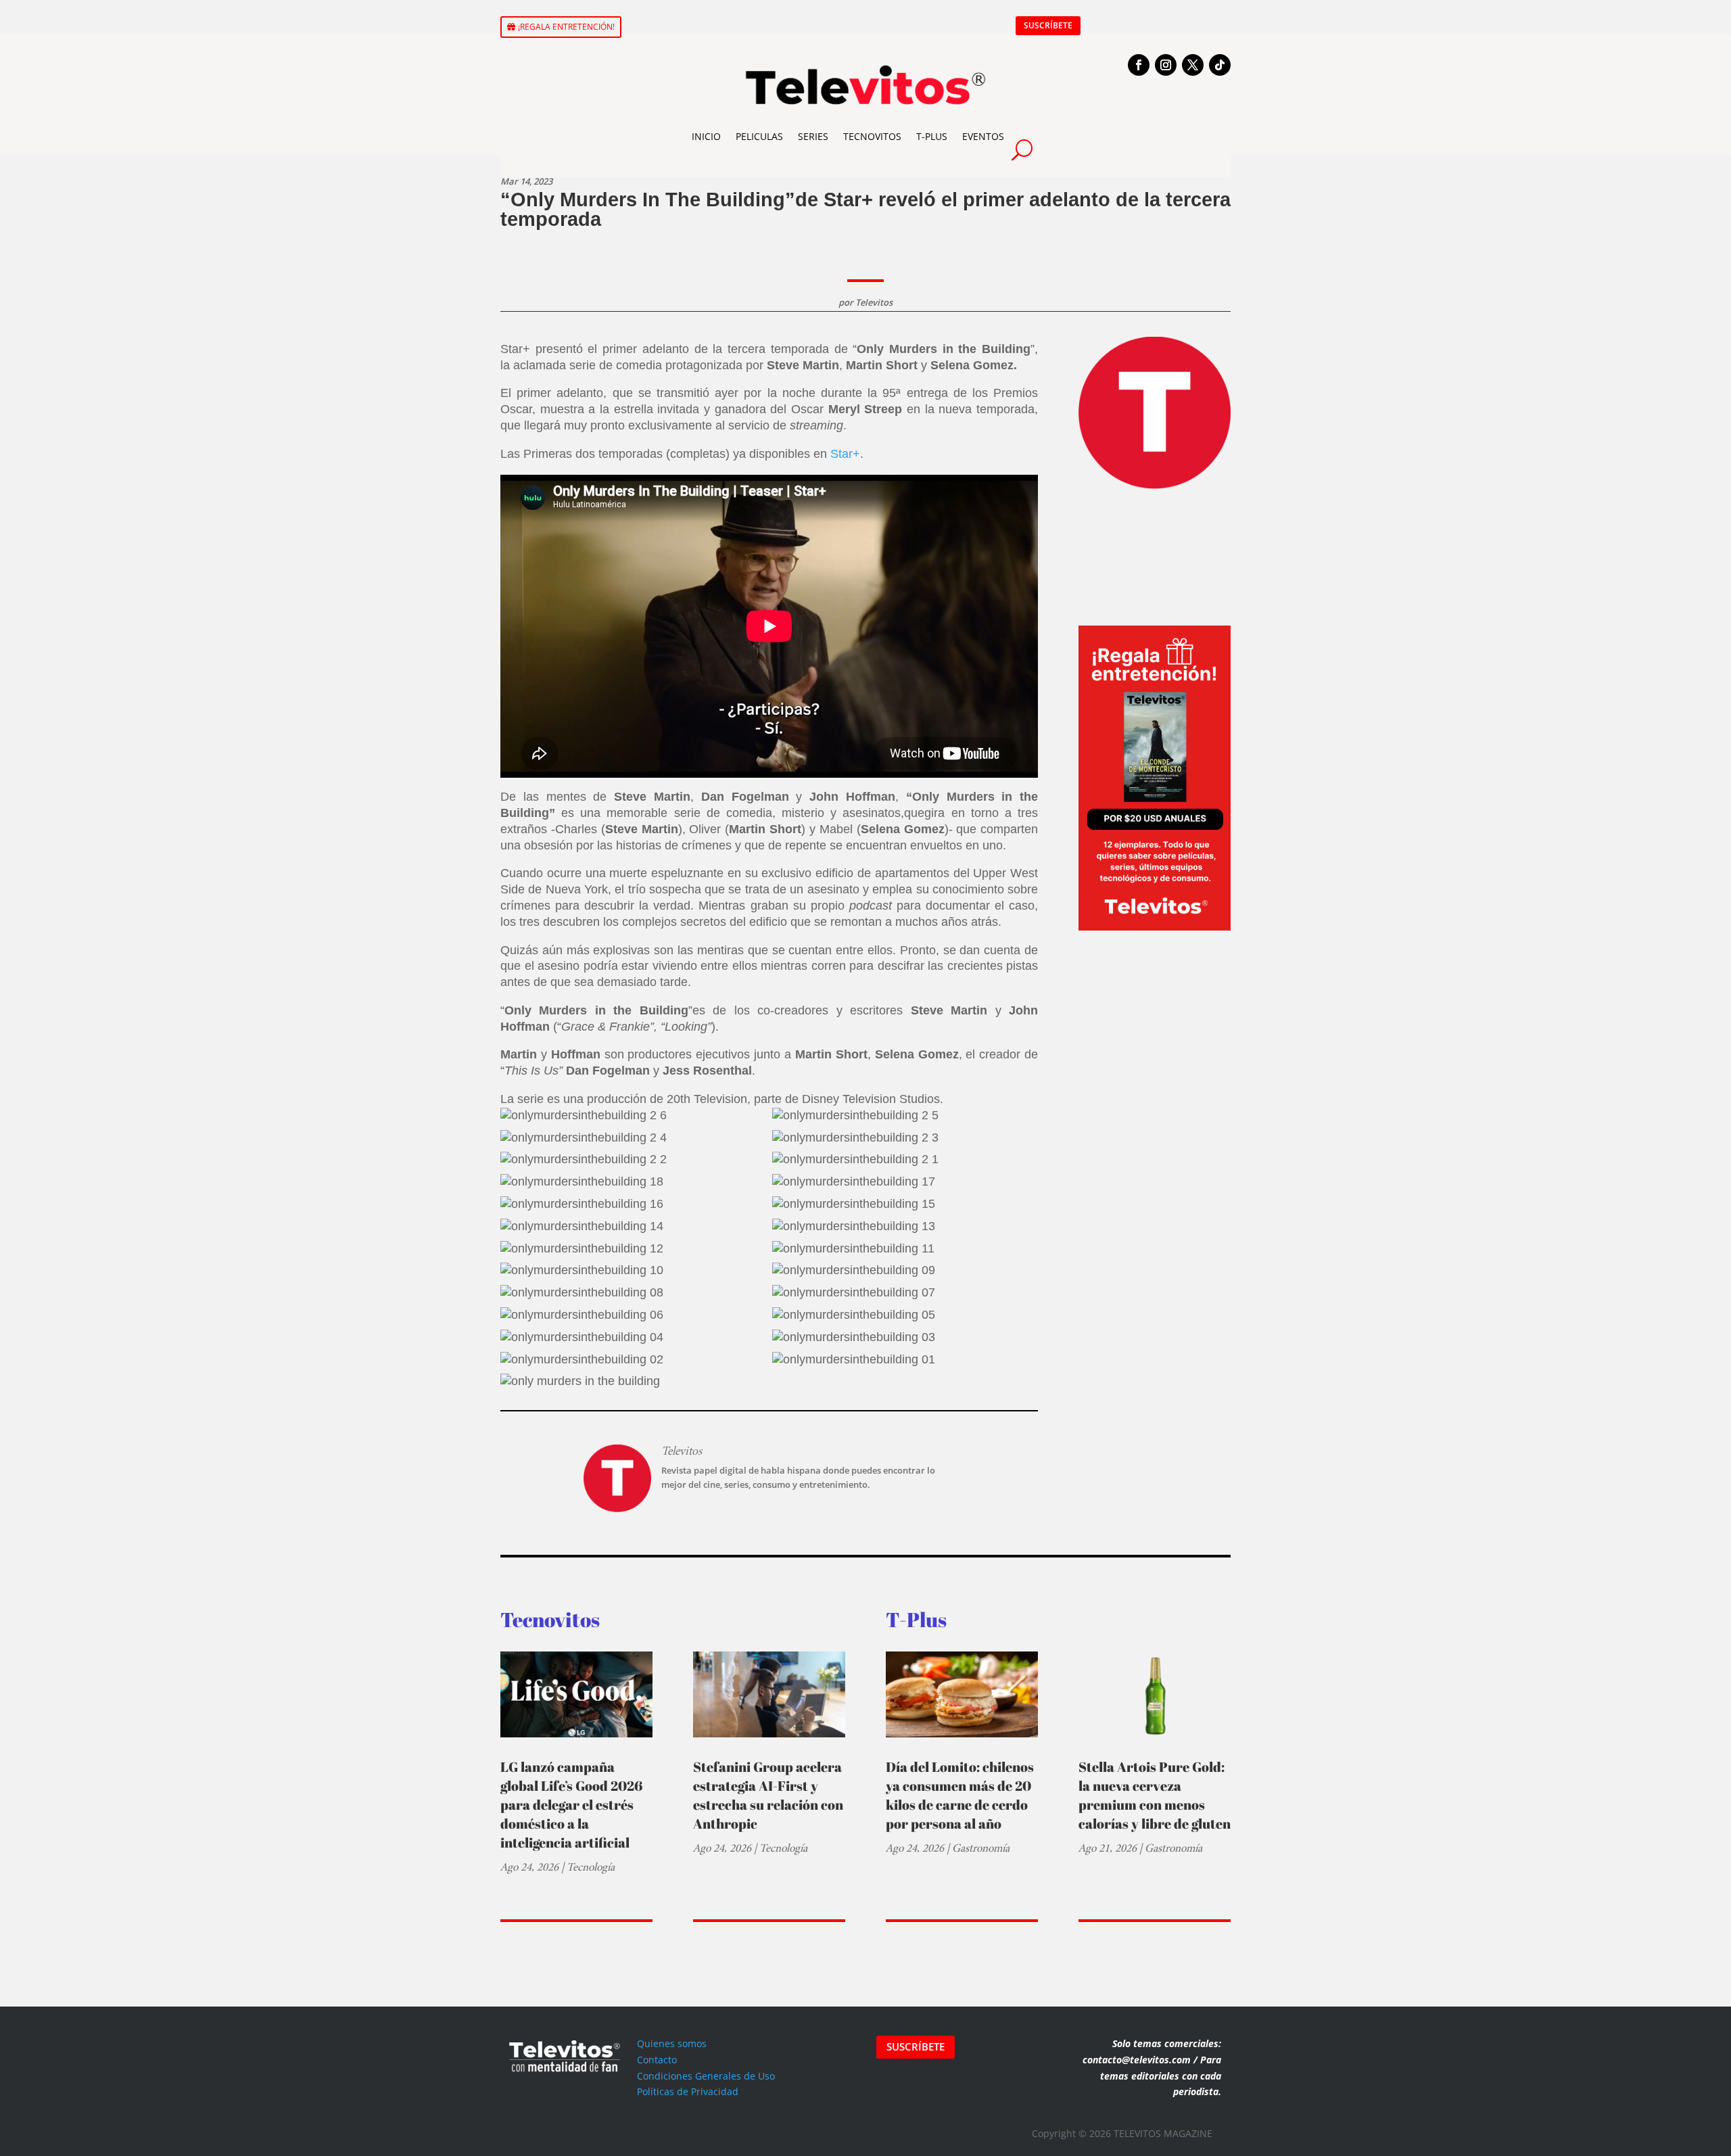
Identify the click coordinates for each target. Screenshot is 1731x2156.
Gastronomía (981, 1848)
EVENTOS (983, 136)
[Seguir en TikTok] (1220, 65)
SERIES (813, 136)
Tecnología (591, 1867)
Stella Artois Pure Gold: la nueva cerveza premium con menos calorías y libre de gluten (1155, 1795)
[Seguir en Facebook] (1139, 65)
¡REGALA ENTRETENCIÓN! (566, 27)
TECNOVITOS (872, 136)
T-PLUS (932, 136)
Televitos (874, 302)
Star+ (845, 454)
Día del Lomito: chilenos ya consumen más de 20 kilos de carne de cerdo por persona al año (960, 1795)
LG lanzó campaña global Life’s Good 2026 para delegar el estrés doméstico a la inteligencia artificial (571, 1805)
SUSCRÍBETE (1048, 25)
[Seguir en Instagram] (1166, 65)
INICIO (706, 136)
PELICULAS (759, 136)
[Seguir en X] (1193, 65)
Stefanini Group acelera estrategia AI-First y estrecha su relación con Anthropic (768, 1795)
